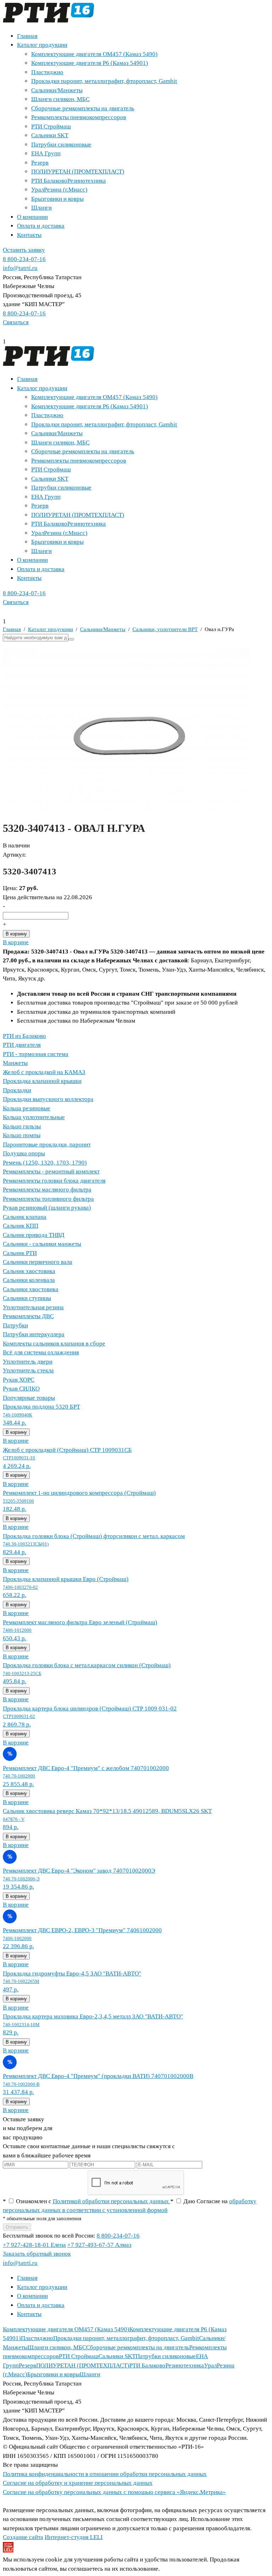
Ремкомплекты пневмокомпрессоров (79, 117)
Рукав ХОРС (19, 1380)
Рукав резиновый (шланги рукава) (47, 1208)
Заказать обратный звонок (37, 2254)
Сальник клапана (25, 1217)
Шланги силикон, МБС (60, 99)
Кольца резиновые (27, 1108)
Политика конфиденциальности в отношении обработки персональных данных (105, 2474)
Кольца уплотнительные (34, 1117)
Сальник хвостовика (29, 1271)
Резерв (40, 163)
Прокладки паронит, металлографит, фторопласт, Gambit (104, 81)
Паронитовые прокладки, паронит (47, 1145)
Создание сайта (23, 2537)
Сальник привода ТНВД (34, 1235)
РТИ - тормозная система (36, 1054)
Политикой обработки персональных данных (112, 2201)
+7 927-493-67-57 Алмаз (99, 2245)
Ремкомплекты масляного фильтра (47, 1190)
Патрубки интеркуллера (34, 1334)
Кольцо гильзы (22, 1126)
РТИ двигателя (22, 1045)
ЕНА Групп (46, 153)
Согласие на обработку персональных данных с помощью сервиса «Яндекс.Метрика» (114, 2492)
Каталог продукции (42, 45)
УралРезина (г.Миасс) (59, 190)
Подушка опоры (24, 1153)
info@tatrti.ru (20, 268)
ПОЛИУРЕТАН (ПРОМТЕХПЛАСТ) (78, 172)
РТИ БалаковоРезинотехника (69, 181)
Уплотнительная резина (33, 1307)
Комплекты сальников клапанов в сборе (54, 1344)
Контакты (29, 235)
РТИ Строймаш (51, 126)
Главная (27, 36)
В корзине (16, 942)
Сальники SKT (50, 135)
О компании (32, 217)
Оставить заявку (24, 250)
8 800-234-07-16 (24, 259)
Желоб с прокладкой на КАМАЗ (44, 1072)
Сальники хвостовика (31, 1289)
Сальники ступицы (27, 1298)
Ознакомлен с (87, 2201)
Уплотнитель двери (28, 1362)
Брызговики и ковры (57, 199)
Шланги (41, 208)
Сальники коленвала (29, 1280)
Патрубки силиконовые (61, 145)
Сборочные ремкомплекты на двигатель (83, 108)
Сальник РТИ (20, 1253)
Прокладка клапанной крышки (42, 1081)
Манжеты (15, 1063)
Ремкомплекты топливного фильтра (48, 1199)
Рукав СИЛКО (21, 1389)
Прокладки (17, 1090)
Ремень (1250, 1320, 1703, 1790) (45, 1163)
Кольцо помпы (22, 1135)
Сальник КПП (21, 1226)
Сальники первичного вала (38, 1262)
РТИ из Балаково (24, 1036)
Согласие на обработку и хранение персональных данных (78, 2483)
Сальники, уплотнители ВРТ (165, 629)
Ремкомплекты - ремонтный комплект (51, 1171)
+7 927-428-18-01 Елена (34, 2245)
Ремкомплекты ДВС (28, 1316)
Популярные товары (29, 1398)
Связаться (16, 322)
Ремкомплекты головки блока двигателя (54, 1181)
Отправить (17, 2227)
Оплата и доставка (41, 226)
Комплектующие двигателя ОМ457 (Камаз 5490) (94, 54)
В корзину (16, 934)
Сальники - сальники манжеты (42, 1244)
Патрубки (15, 1325)
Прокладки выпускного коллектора (48, 1099)
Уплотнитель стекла (28, 1370)
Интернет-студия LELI (74, 2537)
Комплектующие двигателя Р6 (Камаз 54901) (90, 63)
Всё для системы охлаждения (41, 1352)
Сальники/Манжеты (57, 90)
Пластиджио (47, 72)
